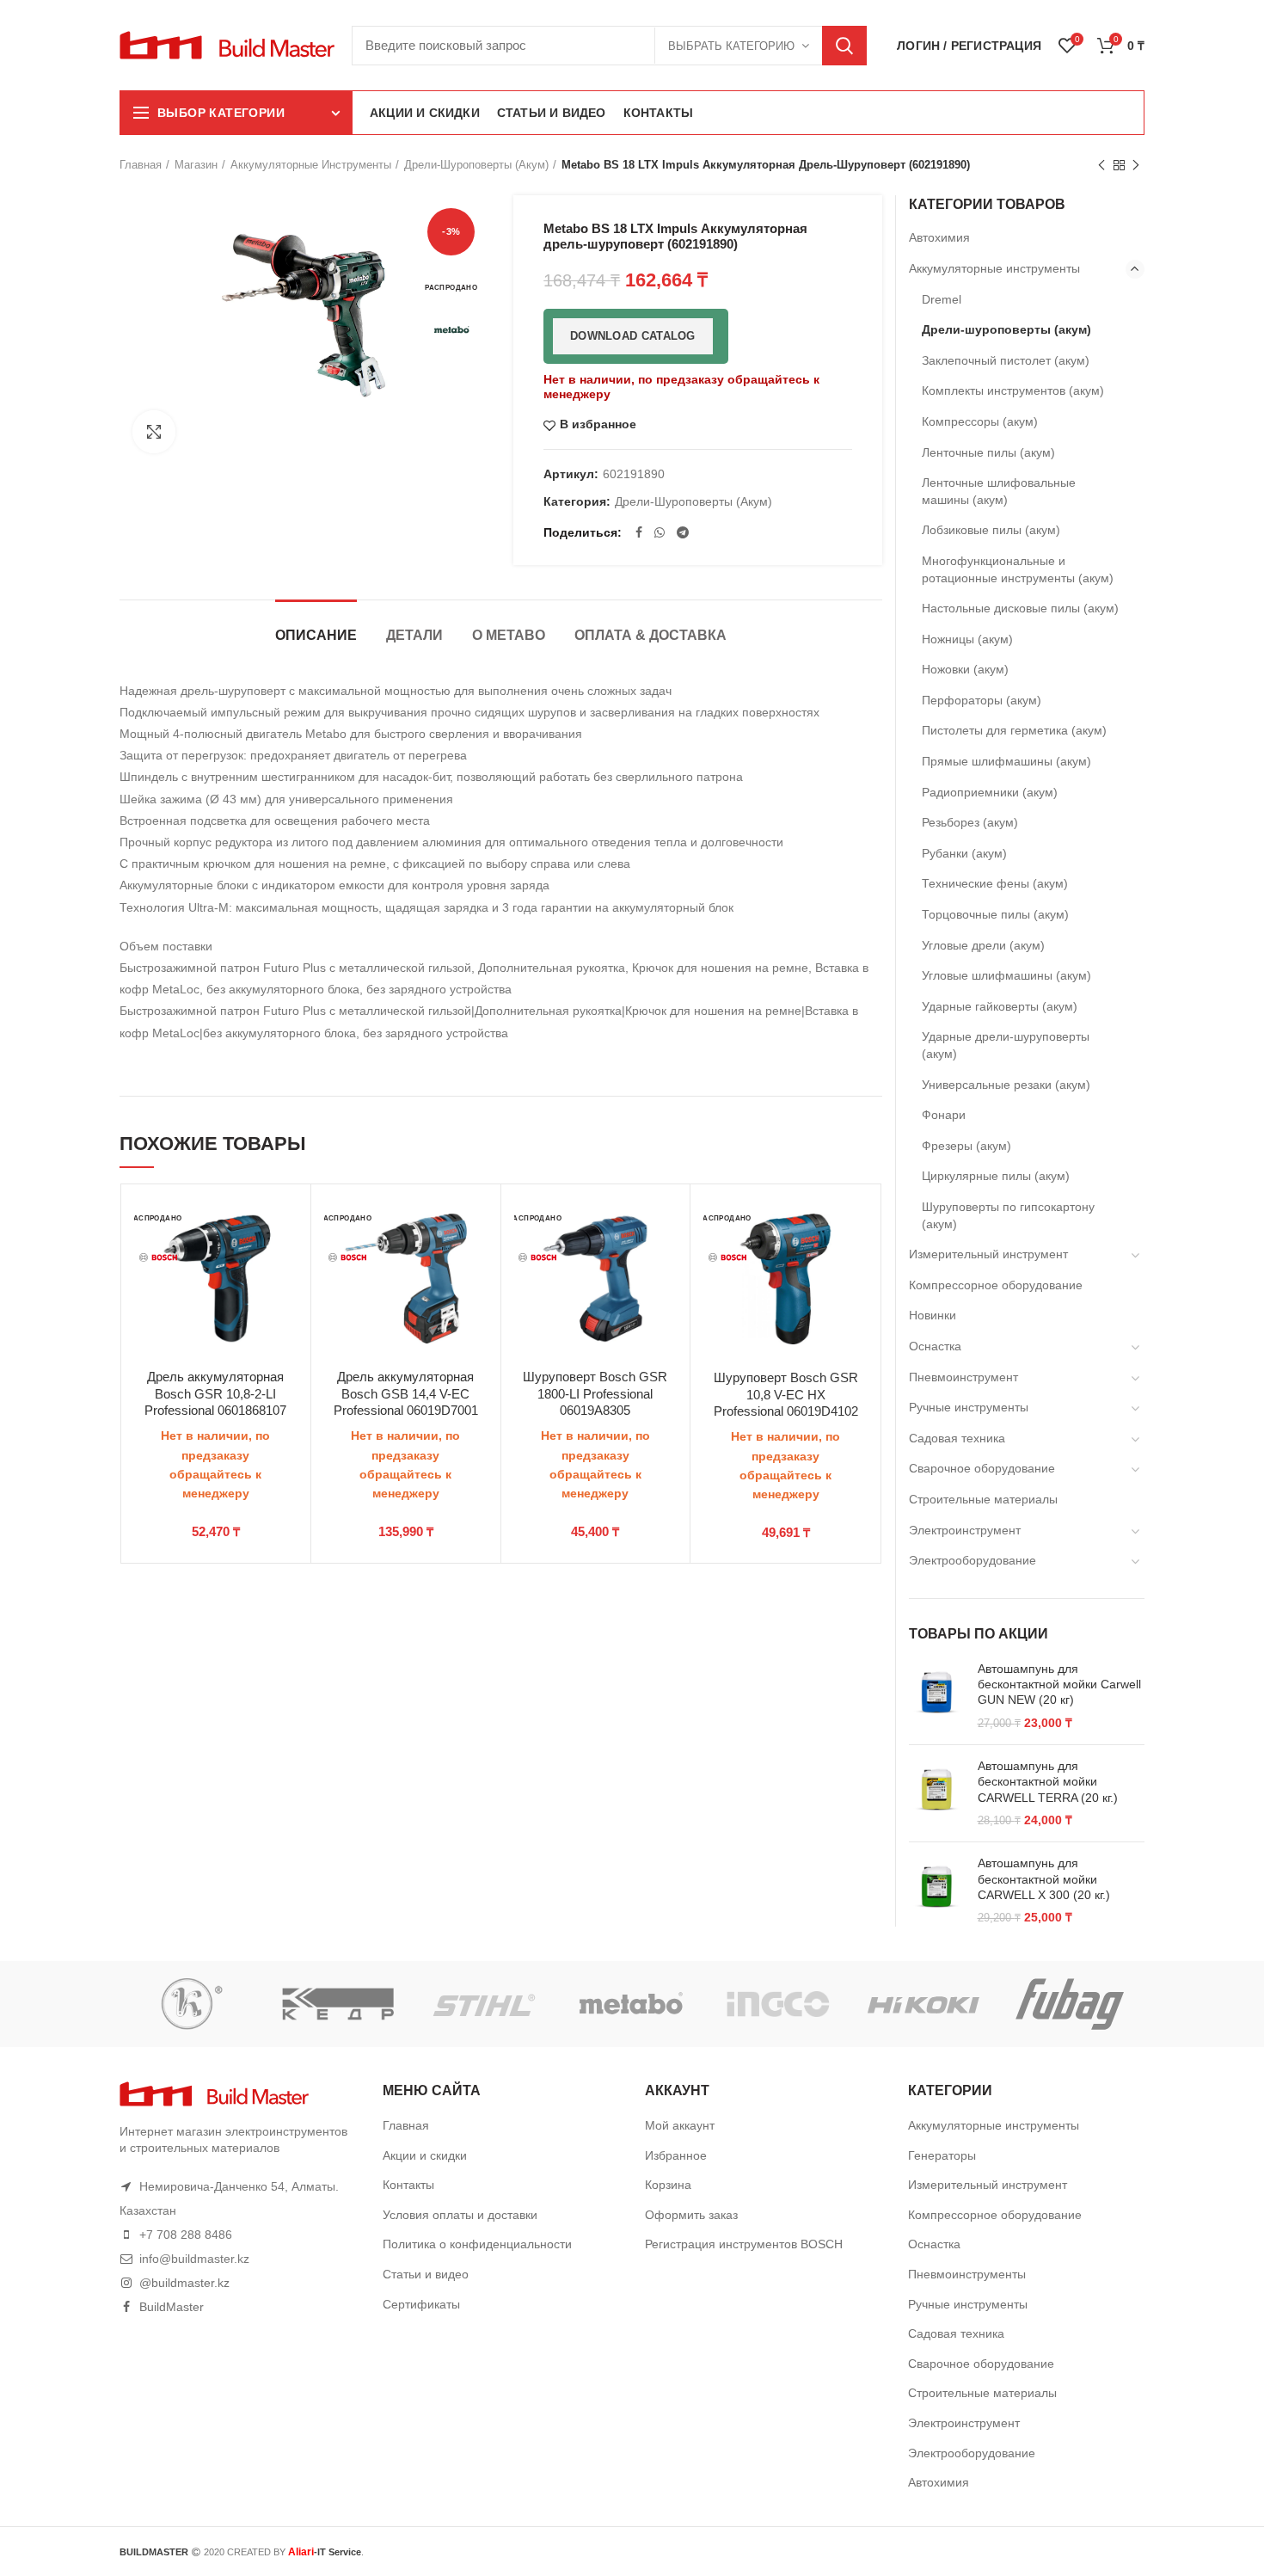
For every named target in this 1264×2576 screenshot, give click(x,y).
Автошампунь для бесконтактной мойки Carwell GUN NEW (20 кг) (1059, 1684)
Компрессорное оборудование (996, 1285)
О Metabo (509, 635)
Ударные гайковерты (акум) (1000, 1006)
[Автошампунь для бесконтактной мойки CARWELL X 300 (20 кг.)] (937, 1891)
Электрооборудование (973, 1560)
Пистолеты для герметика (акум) (1014, 730)
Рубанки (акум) (964, 853)
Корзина (668, 2185)
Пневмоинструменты (967, 2274)
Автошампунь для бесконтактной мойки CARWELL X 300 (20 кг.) (1044, 1878)
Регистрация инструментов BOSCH (744, 2244)
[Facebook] (639, 532)
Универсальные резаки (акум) (1006, 1085)
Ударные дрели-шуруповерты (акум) (1006, 1045)
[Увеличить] (154, 432)
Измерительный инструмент (988, 1254)
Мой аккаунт (680, 2125)
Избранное (676, 2155)
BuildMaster (172, 2307)
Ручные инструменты (969, 1407)
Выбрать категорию (731, 46)
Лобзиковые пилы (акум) (991, 530)
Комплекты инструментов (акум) (1013, 390)
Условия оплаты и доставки (460, 2215)
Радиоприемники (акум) (990, 792)
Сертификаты (421, 2304)
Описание (316, 635)
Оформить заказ (691, 2215)
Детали (414, 635)
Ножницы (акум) (967, 639)
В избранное (598, 424)
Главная (141, 165)
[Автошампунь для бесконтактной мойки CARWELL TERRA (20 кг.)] (937, 1793)
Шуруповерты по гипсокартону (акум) (1008, 1215)
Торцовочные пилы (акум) (995, 914)
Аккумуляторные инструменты (311, 165)
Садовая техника (957, 1438)
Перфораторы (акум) (982, 700)
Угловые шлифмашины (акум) (1006, 975)
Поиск (844, 46)
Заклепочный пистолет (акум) (1006, 360)
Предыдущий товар (1101, 165)
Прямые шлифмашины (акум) (1006, 761)
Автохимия (939, 237)
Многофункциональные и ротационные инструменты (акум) (1018, 569)
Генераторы (942, 2155)
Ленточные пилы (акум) (988, 452)
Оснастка (935, 1346)
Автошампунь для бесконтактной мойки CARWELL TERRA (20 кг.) (1048, 1781)
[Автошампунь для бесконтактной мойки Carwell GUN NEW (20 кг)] (937, 1696)
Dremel (942, 299)
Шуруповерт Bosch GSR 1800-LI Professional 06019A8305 (595, 1393)
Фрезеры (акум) (966, 1146)
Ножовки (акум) (965, 669)
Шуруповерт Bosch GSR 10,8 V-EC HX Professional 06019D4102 (786, 1394)
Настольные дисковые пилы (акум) (1020, 608)
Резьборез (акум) (970, 822)
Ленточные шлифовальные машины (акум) (999, 491)
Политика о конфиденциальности (477, 2244)
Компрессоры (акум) (980, 421)
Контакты (408, 2185)
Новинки (933, 1315)
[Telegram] (683, 532)
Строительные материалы (983, 1499)
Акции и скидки (425, 2155)
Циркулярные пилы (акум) (996, 1176)
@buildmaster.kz (184, 2283)
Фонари (944, 1115)
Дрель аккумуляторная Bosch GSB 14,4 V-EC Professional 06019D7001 (406, 1393)
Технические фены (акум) (995, 883)
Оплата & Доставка (650, 635)
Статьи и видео (426, 2274)
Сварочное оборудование (982, 1468)
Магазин (196, 165)
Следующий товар (1136, 165)
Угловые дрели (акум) (983, 945)
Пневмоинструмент (963, 1377)
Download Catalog (633, 336)
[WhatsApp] (660, 532)
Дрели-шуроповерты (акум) (476, 165)
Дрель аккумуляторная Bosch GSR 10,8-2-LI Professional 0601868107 (215, 1393)
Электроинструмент (965, 1530)
